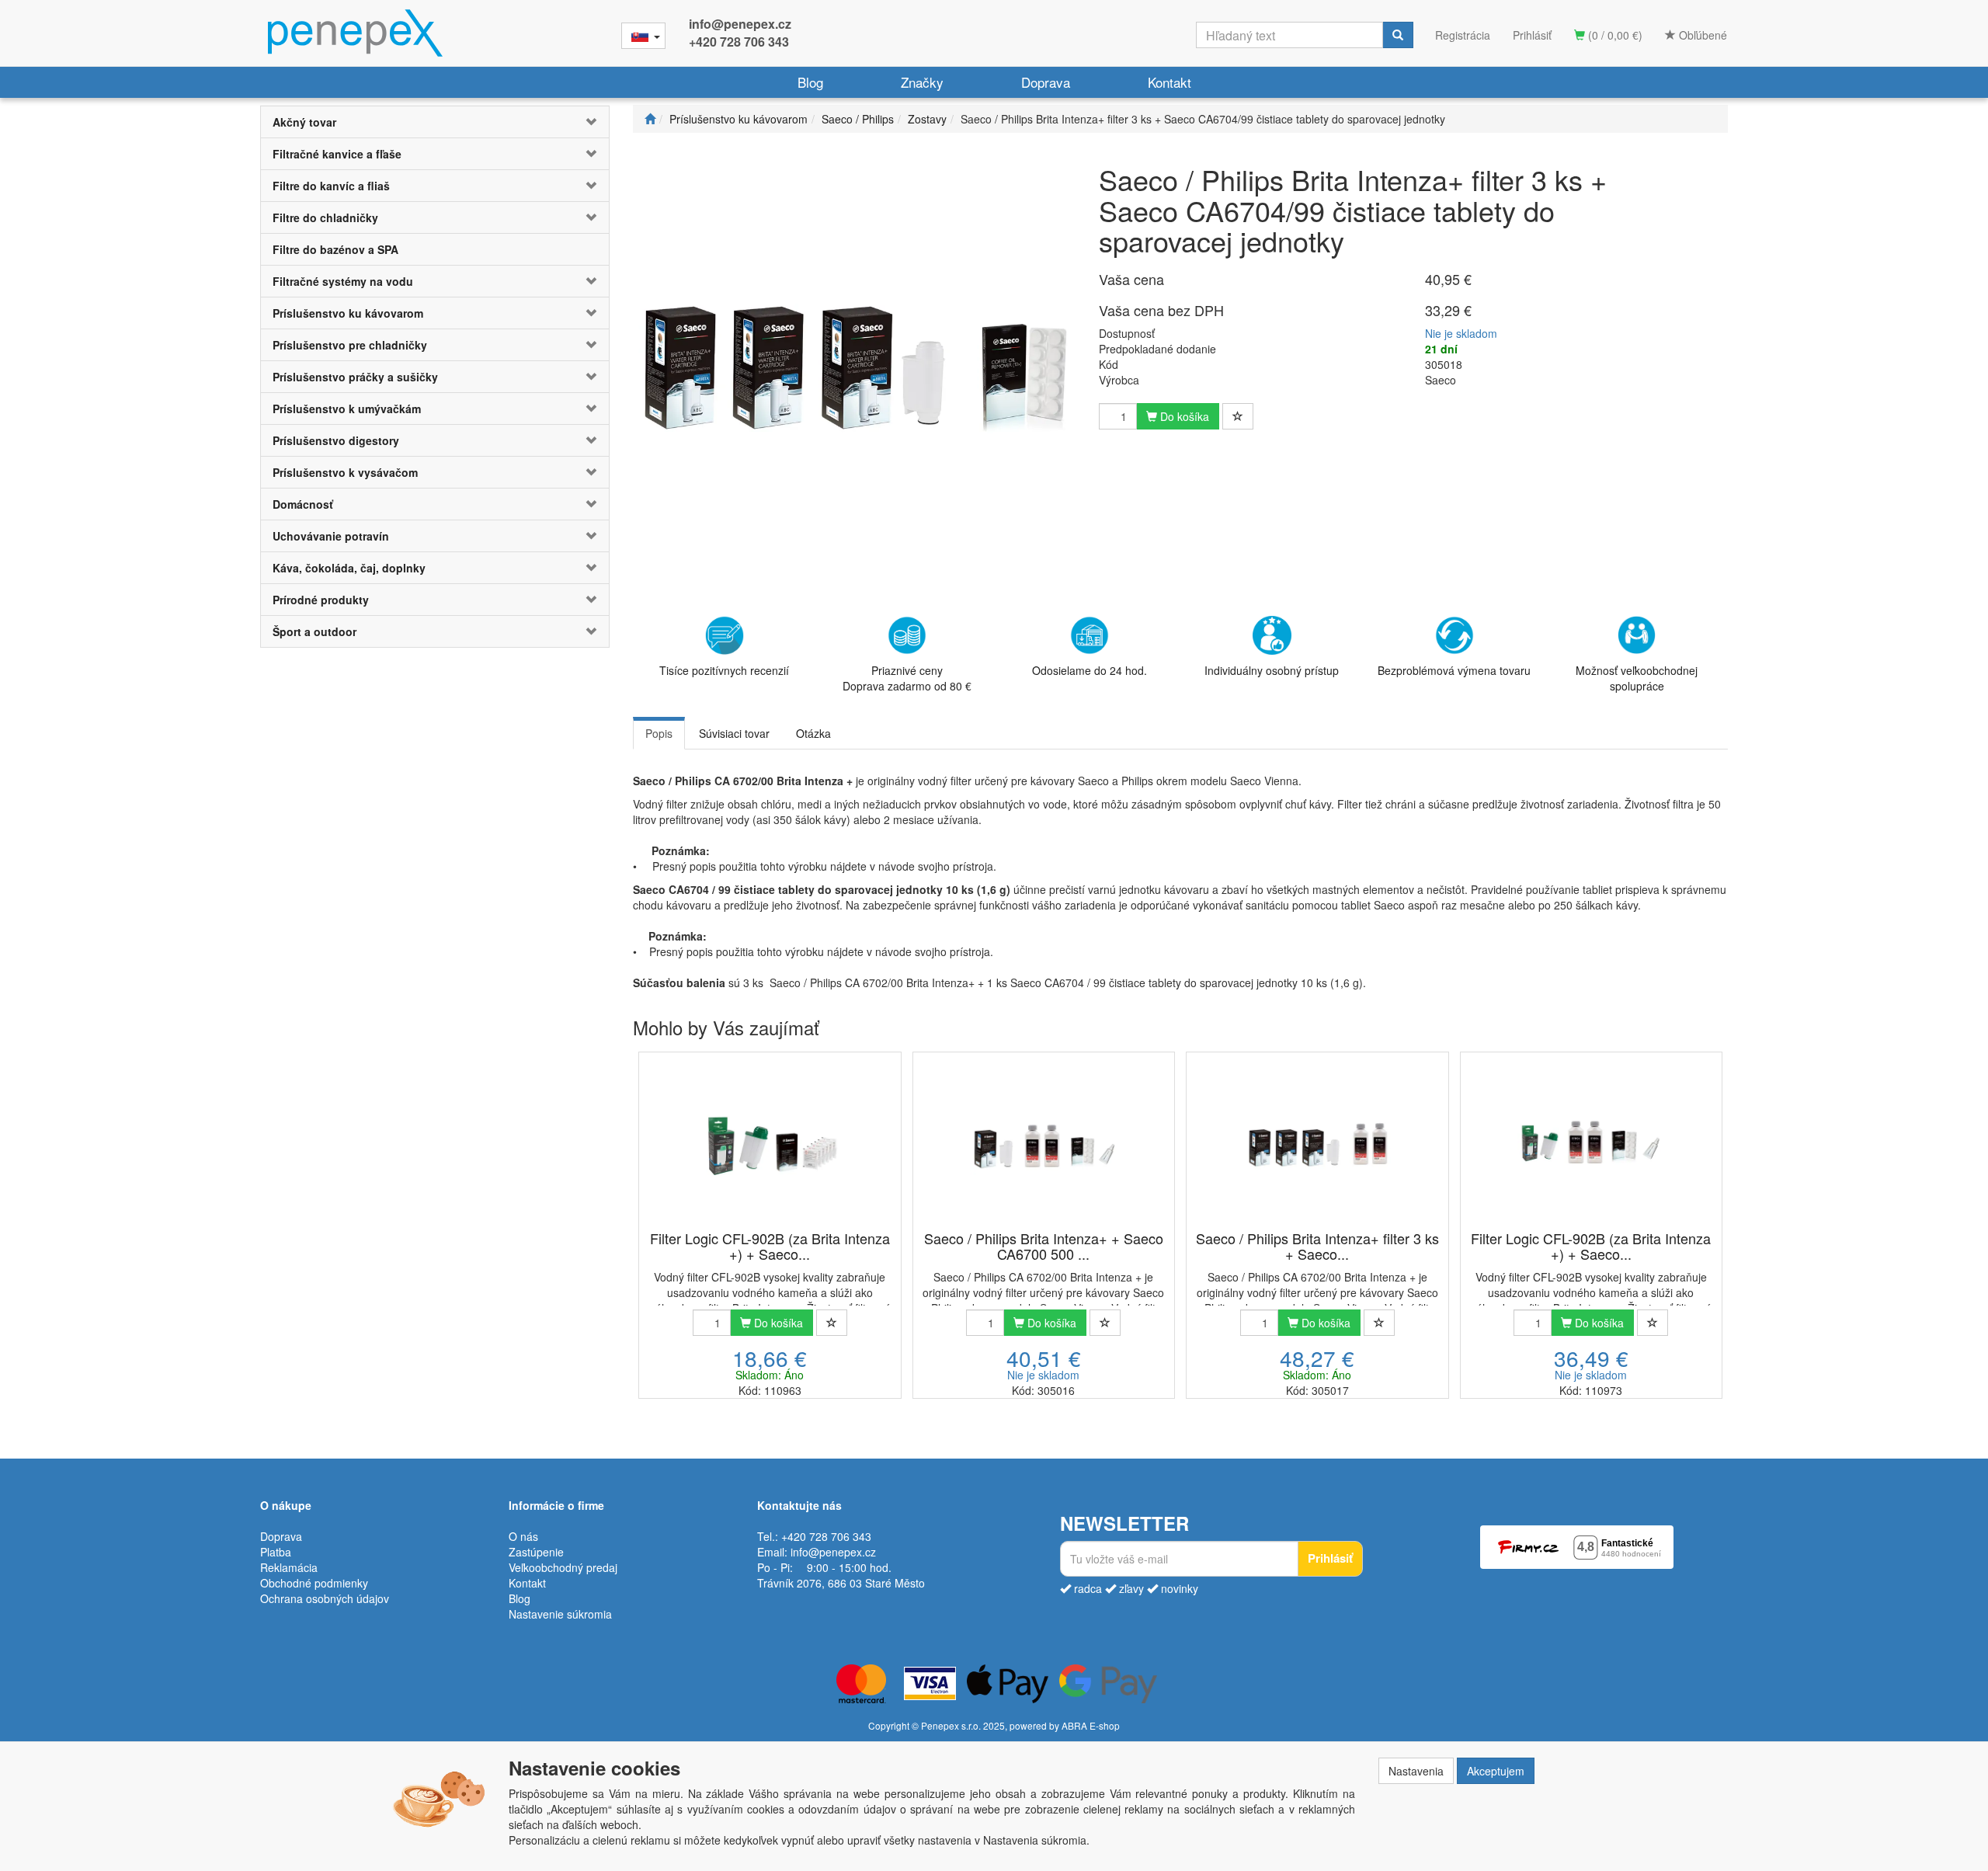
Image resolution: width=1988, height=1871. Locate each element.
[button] (580, 122)
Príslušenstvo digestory (336, 440)
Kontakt (1170, 82)
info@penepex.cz (740, 24)
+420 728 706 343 (739, 42)
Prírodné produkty (321, 600)
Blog (810, 82)
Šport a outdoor (315, 631)
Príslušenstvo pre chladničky (350, 345)
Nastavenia (1416, 1771)
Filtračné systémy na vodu (343, 281)
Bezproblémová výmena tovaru (1454, 670)
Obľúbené (1701, 35)
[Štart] (650, 119)
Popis (659, 733)
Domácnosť (303, 504)
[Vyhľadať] (1398, 35)
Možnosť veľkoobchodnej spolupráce (1637, 678)
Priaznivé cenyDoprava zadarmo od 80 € (907, 678)
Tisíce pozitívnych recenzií (724, 670)
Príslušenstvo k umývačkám (347, 409)
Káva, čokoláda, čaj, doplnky (349, 568)
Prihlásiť (1532, 35)
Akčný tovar (304, 122)
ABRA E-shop (1091, 1725)
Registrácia (1463, 35)
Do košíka (1183, 416)
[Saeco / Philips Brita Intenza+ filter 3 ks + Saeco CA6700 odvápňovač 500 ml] (1317, 1142)
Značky (922, 82)
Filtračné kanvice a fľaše (337, 154)
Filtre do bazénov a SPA (335, 249)
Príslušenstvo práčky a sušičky (355, 377)
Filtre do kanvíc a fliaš (331, 186)
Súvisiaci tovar (734, 733)
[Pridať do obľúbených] (1238, 416)
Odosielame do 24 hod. (1090, 670)
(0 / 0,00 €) (1614, 35)
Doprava (1046, 82)
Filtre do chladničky (325, 217)
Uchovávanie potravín (331, 536)
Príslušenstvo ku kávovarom (348, 313)
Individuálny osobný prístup (1272, 670)
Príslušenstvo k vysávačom (345, 472)
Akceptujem (1496, 1771)
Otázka (813, 733)
